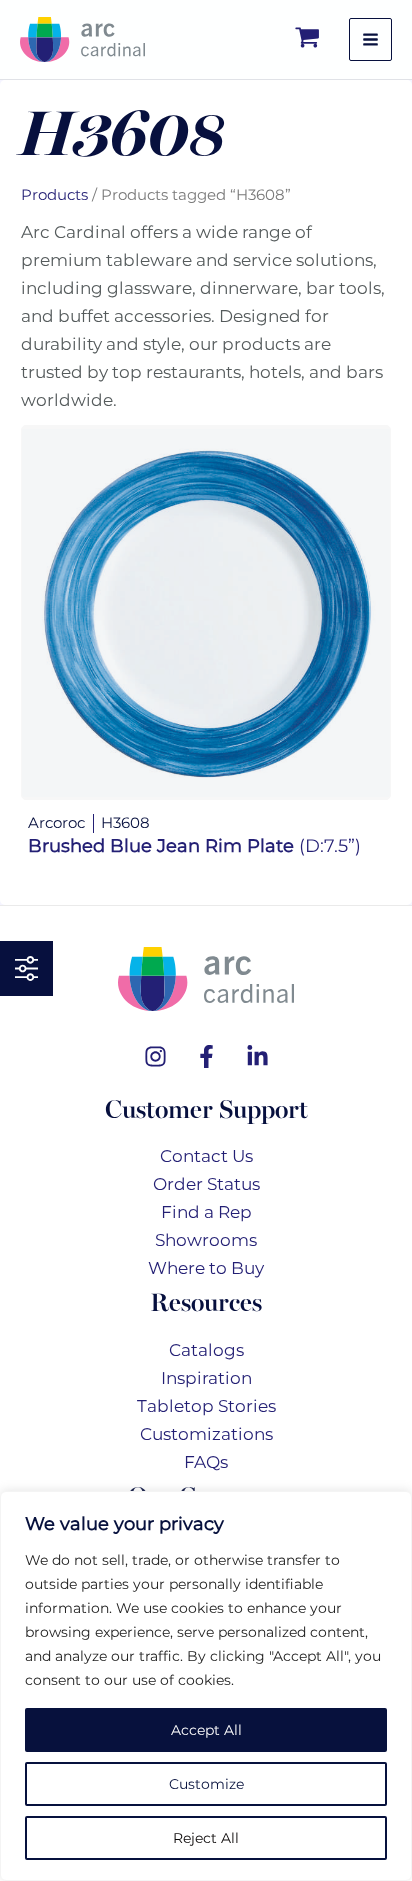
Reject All (206, 1838)
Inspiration (206, 1378)
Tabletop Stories (206, 1406)
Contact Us (206, 1156)
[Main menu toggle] (370, 39)
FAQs (206, 1462)
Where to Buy (206, 1268)
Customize (206, 1784)
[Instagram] (155, 1056)
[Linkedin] (257, 1056)
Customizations (206, 1434)
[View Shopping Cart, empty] (308, 39)
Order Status (206, 1184)
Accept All (206, 1730)
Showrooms (206, 1240)
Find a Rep (206, 1212)
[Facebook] (206, 1056)
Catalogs (206, 1350)
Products (54, 194)
